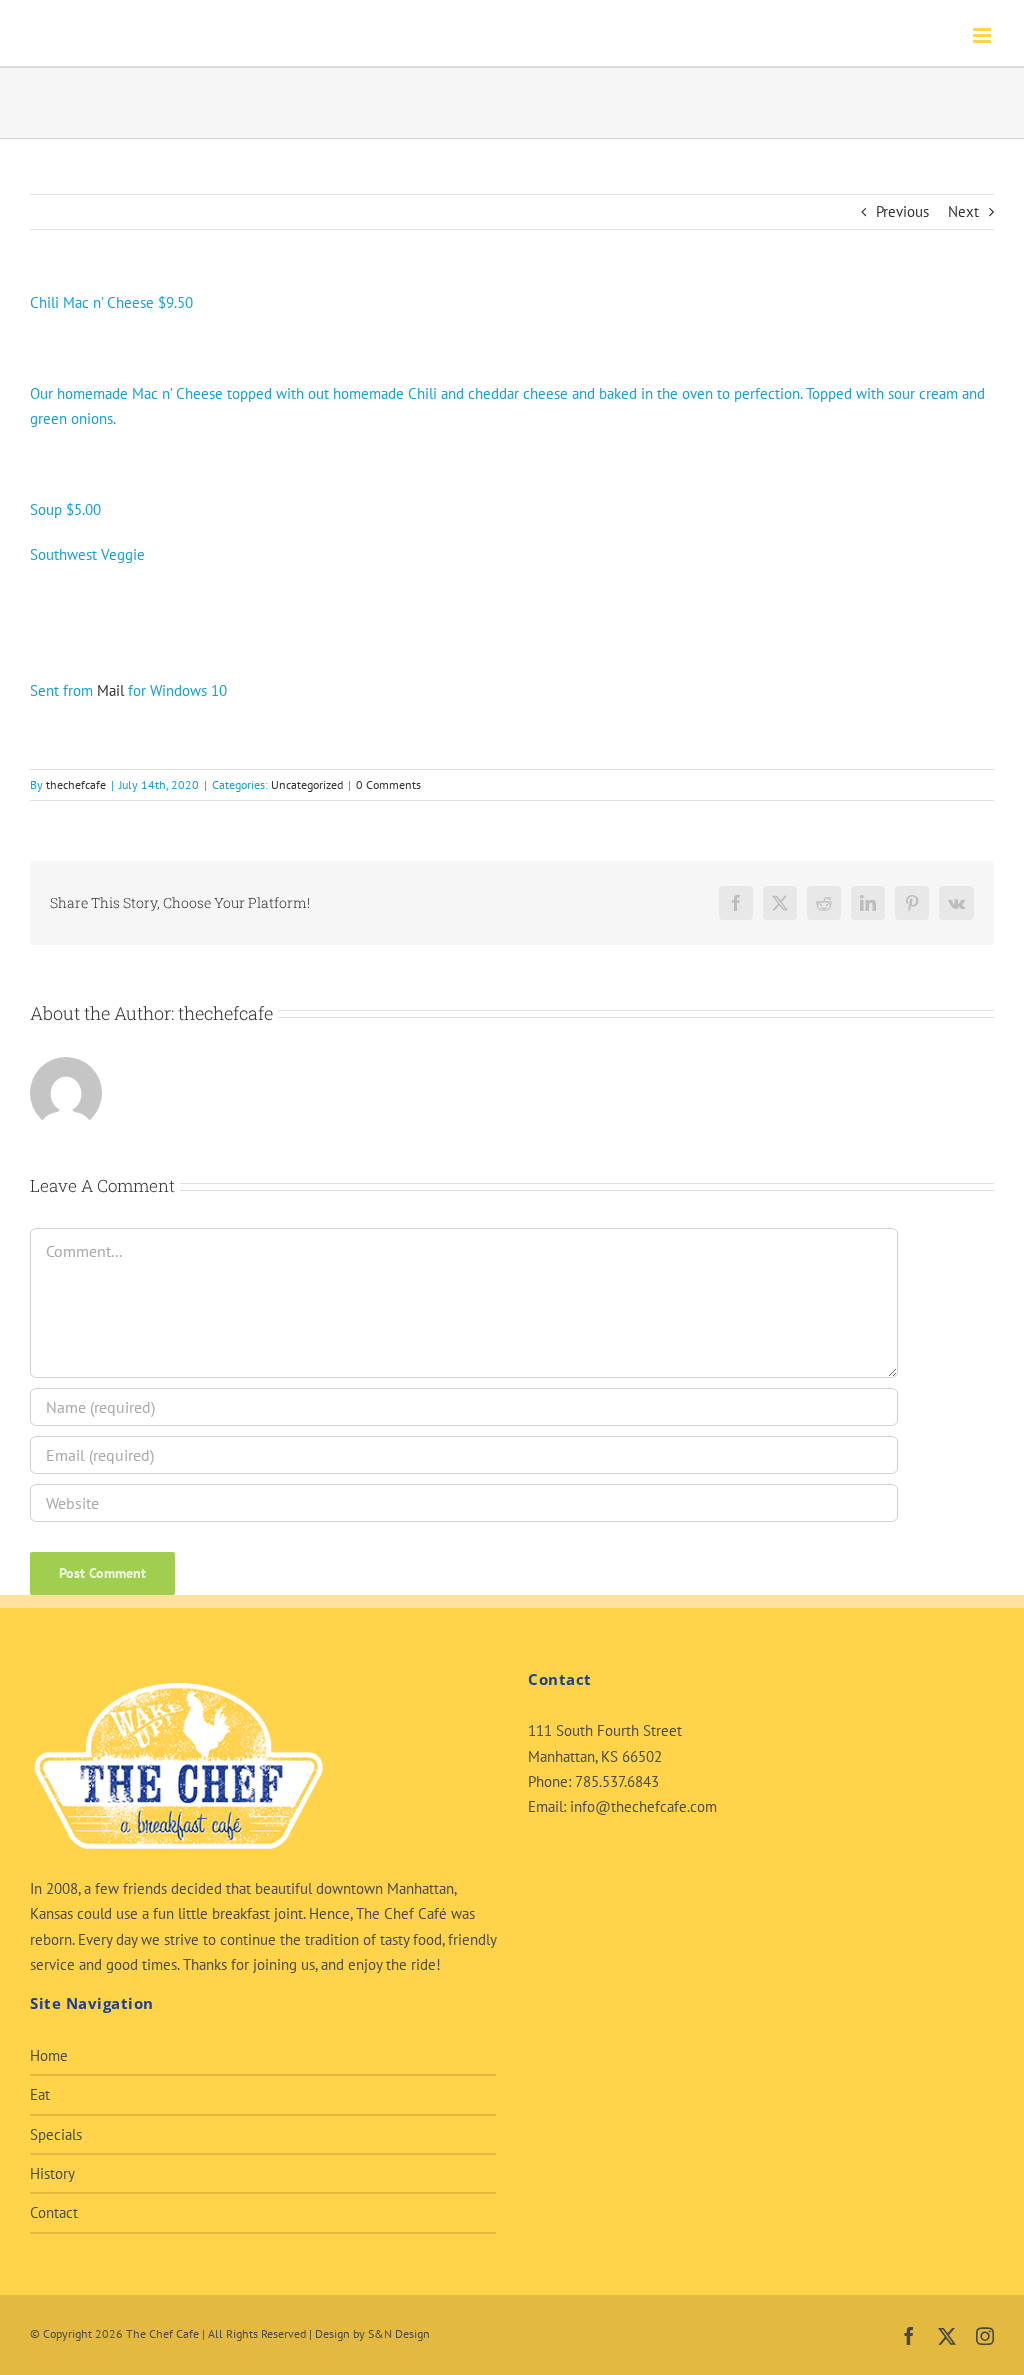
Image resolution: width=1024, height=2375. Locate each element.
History (52, 2173)
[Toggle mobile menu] (983, 35)
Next (963, 211)
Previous (902, 211)
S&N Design (399, 2333)
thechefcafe (76, 784)
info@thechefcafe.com (643, 1806)
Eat (40, 2094)
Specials (56, 2134)
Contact (54, 2212)
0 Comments (388, 784)
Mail (110, 690)
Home (49, 2055)
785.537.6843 (617, 1781)
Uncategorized (307, 784)
